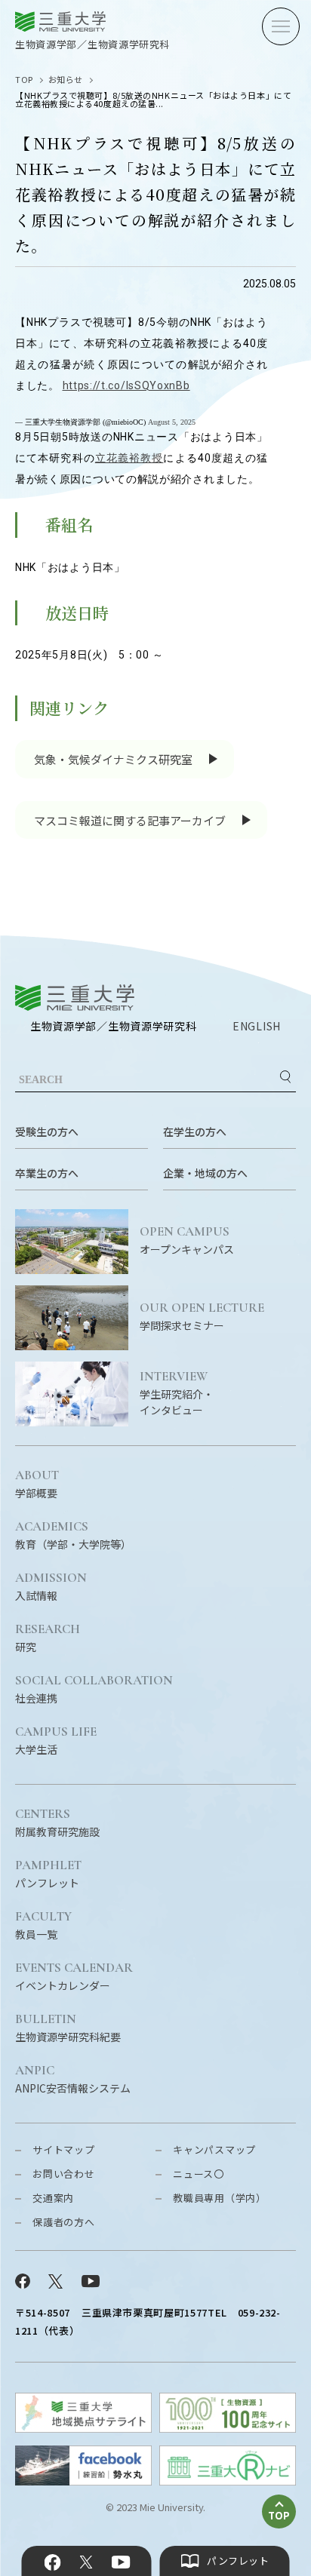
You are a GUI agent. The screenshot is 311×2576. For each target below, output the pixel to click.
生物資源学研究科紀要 (68, 2028)
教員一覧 (43, 1926)
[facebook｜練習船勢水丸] (83, 2481)
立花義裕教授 (129, 458)
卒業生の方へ (47, 1173)
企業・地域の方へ (205, 1173)
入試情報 (51, 1587)
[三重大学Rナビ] (228, 2481)
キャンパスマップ (214, 2149)
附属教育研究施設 (57, 1823)
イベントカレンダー (74, 1977)
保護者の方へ (64, 2222)
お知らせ (66, 79)
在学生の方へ (195, 1131)
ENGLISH (257, 1026)
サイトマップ (64, 2149)
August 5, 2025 (172, 422)
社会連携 (94, 1690)
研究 (48, 1638)
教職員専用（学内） (220, 2198)
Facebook (53, 2562)
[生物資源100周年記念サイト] (228, 2428)
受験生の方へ (47, 1131)
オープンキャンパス (187, 1241)
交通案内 (53, 2198)
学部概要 (37, 1485)
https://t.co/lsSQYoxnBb (126, 385)
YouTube (120, 2562)
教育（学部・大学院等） (73, 1536)
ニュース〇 (199, 2174)
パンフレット (48, 1874)
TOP (24, 79)
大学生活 (56, 1741)
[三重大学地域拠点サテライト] (83, 2428)
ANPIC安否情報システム (73, 2080)
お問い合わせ (64, 2174)
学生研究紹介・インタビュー (177, 1394)
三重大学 (75, 998)
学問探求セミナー (202, 1317)
